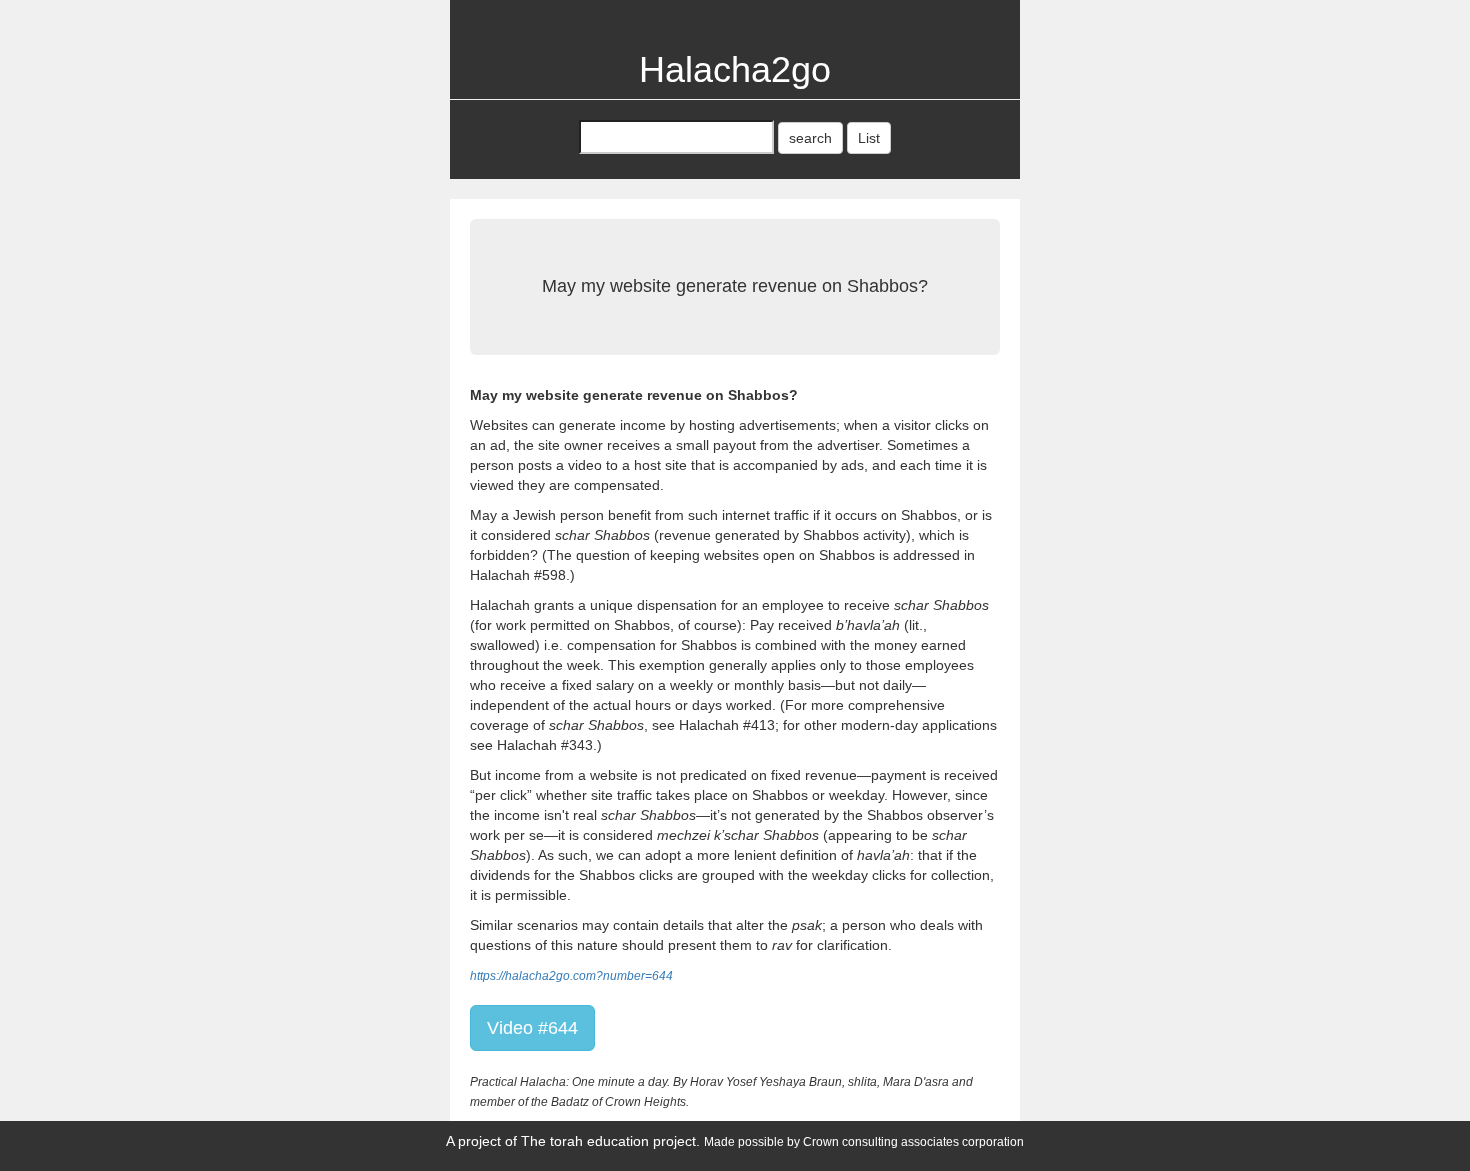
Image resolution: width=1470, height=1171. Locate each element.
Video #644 (532, 1028)
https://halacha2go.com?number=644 (571, 976)
